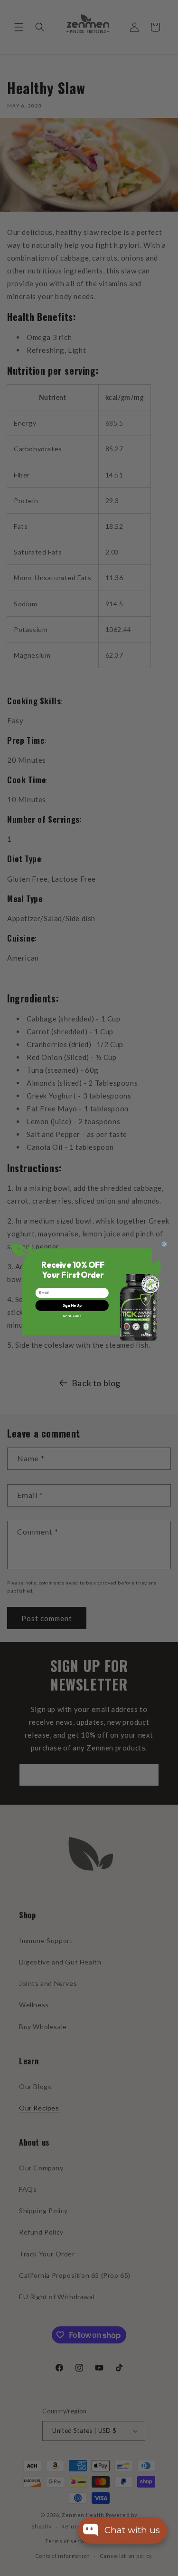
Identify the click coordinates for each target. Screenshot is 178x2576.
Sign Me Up (72, 1305)
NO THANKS (72, 1316)
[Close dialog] (164, 1244)
